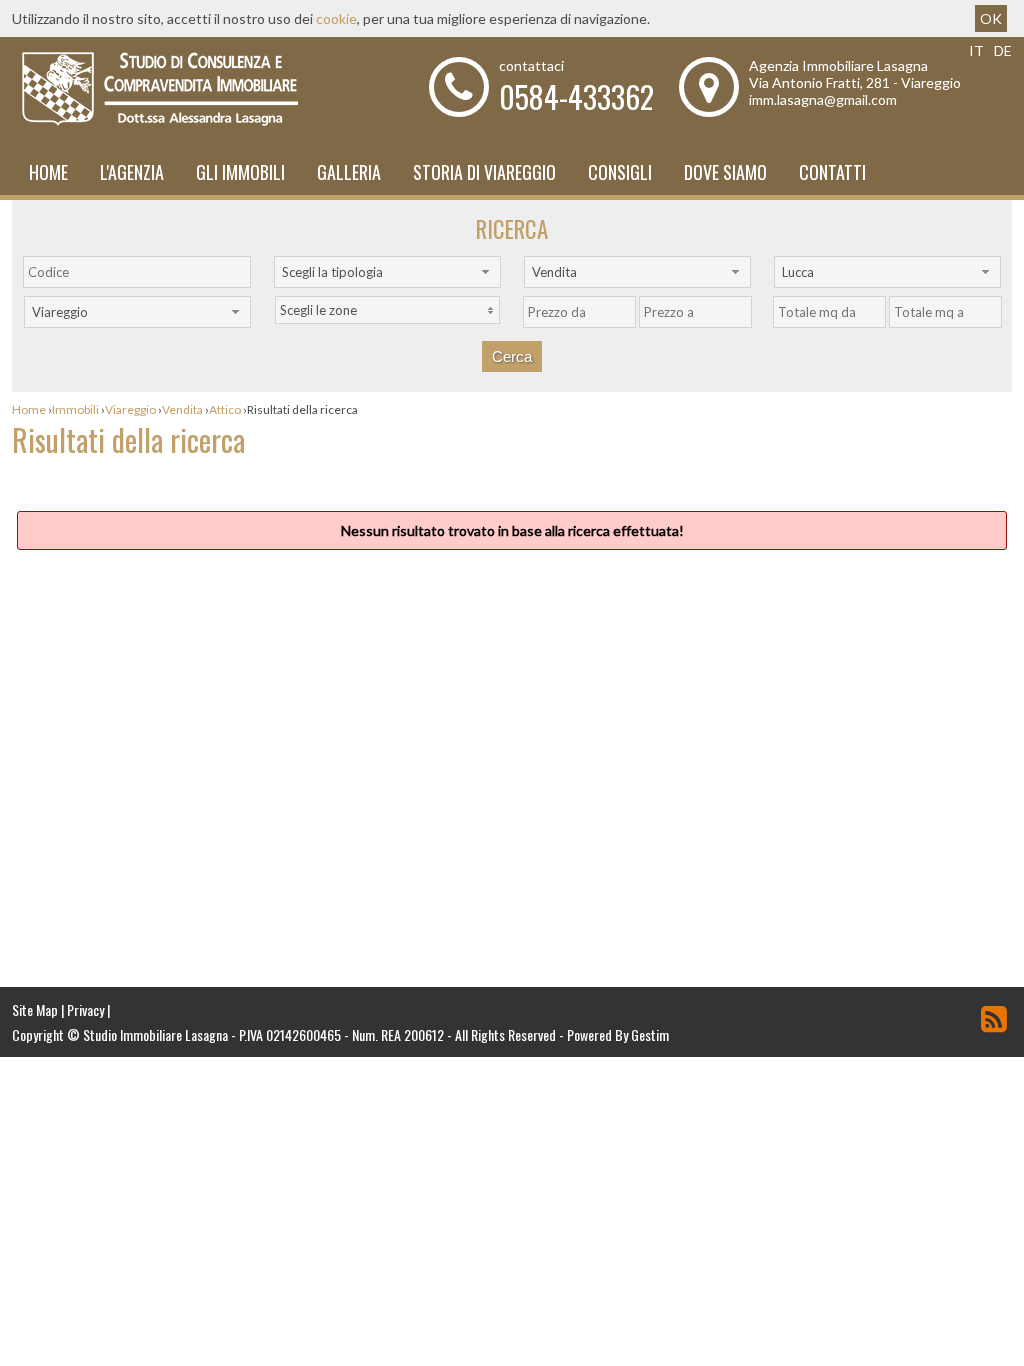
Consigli (620, 172)
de (1003, 50)
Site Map (35, 1009)
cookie (336, 18)
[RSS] (994, 1018)
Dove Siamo (725, 172)
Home (48, 172)
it (976, 50)
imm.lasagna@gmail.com (823, 99)
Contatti (832, 172)
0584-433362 (576, 96)
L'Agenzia (132, 172)
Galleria (349, 172)
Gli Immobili (240, 172)
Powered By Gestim (618, 1034)
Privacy (85, 1009)
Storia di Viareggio (484, 172)
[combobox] (387, 272)
